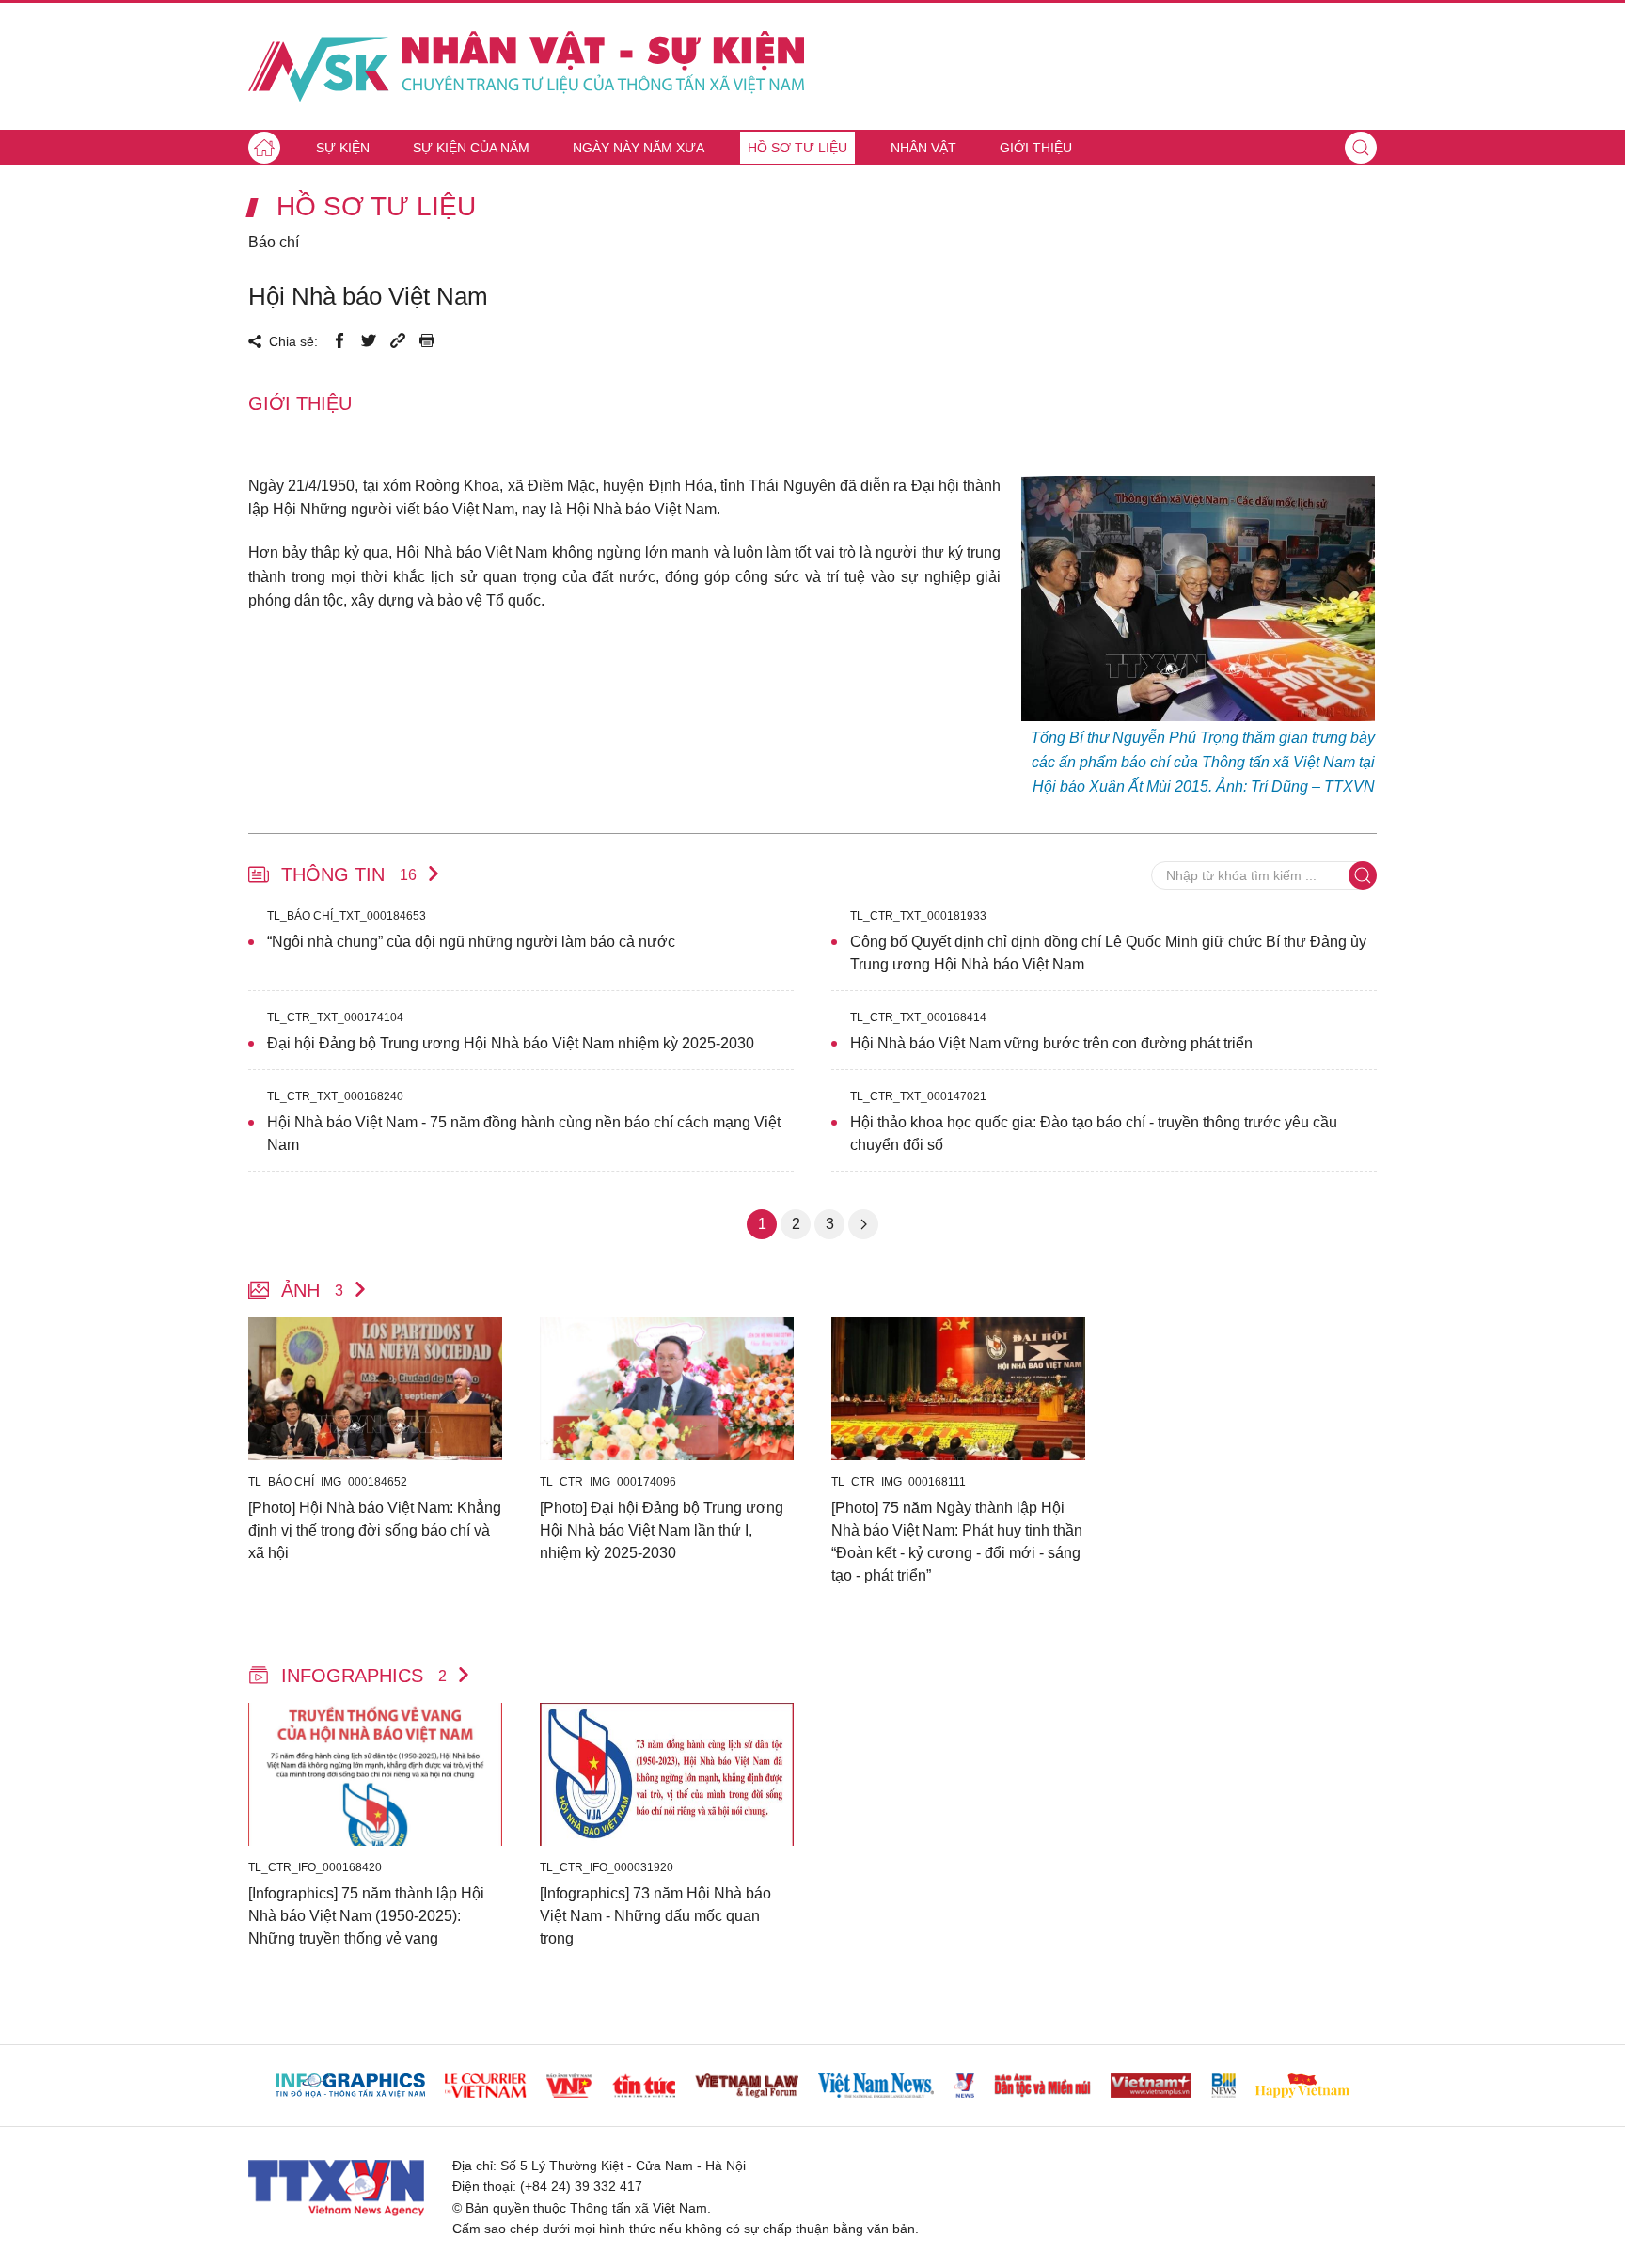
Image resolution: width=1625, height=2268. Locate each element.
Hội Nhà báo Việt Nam (368, 296)
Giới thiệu (1036, 148)
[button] (1361, 148)
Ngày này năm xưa (639, 148)
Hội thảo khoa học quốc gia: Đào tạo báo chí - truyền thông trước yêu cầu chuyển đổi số (1094, 1134)
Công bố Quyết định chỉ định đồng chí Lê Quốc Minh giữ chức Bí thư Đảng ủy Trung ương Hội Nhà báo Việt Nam (1108, 953)
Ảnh (312, 1290)
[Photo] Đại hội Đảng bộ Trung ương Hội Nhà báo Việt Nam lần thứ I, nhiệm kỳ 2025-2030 (662, 1530)
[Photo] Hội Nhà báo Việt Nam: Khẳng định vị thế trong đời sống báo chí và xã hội (375, 1530)
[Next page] (863, 1224)
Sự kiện (343, 148)
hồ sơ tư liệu (376, 207)
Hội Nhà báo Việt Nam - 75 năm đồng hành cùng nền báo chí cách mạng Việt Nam (524, 1134)
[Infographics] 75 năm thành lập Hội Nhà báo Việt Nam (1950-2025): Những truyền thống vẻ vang (366, 1916)
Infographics (364, 1676)
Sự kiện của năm (471, 148)
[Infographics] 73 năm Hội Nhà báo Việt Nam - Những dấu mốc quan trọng (655, 1916)
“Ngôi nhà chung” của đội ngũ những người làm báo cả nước (471, 942)
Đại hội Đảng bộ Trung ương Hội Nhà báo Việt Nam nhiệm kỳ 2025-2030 (511, 1043)
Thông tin (349, 874)
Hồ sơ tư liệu (797, 148)
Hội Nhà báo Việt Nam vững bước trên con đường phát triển (1051, 1043)
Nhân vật (923, 148)
